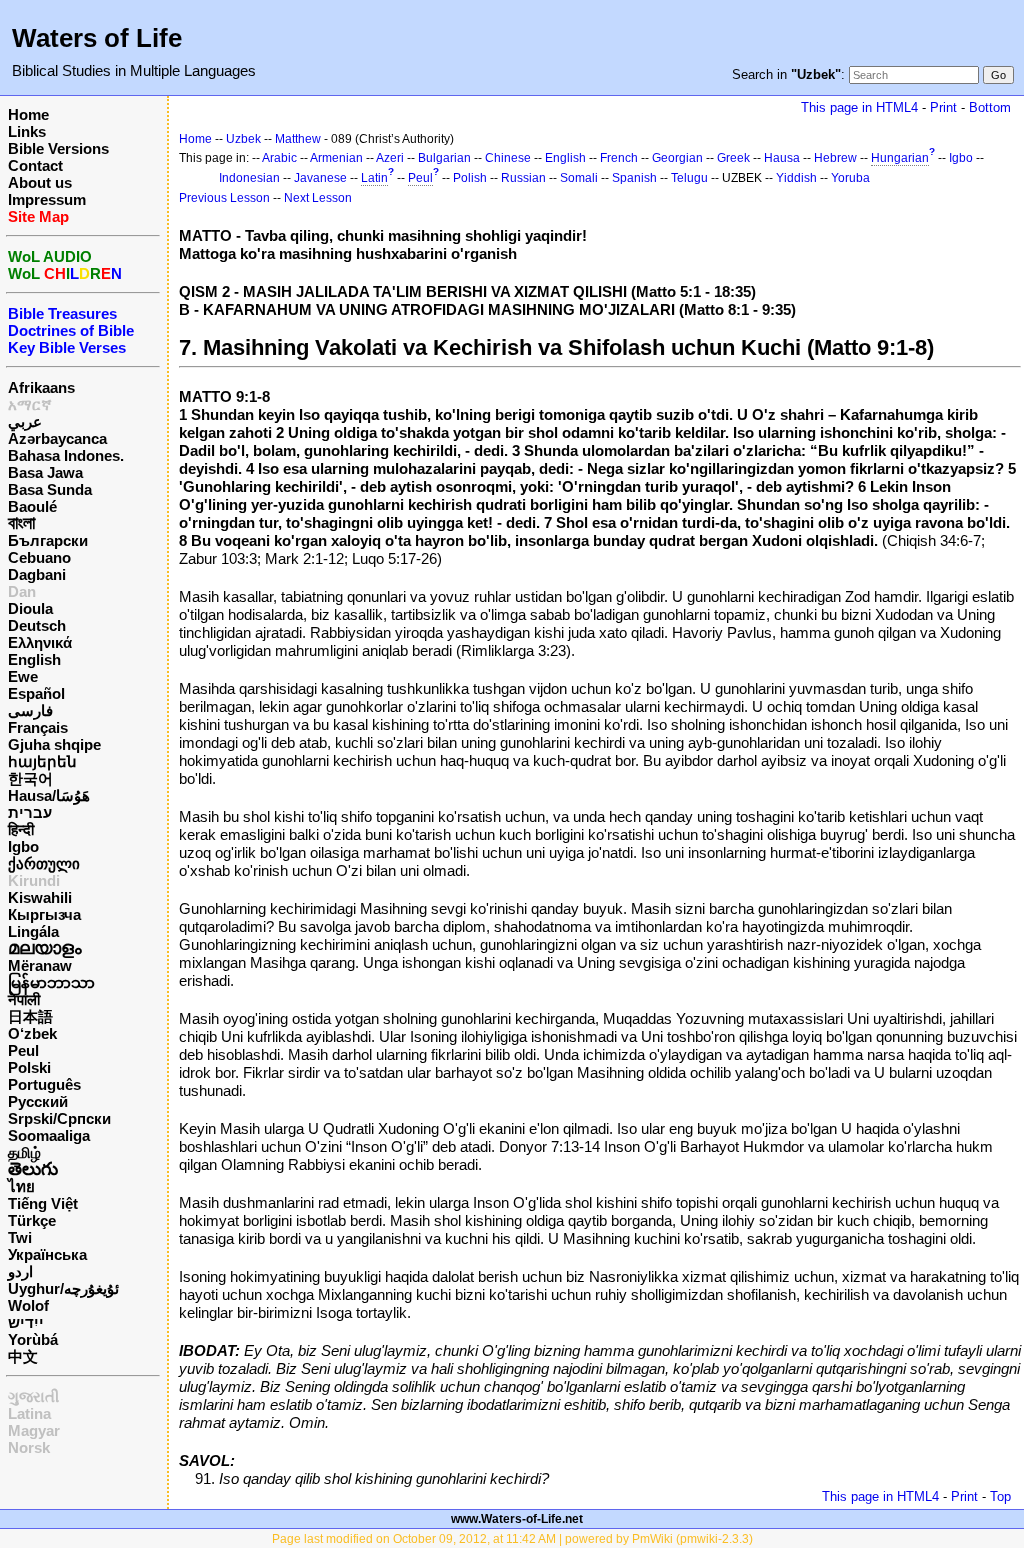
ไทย (21, 1186)
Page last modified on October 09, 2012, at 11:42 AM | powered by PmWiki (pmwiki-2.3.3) (512, 1539)
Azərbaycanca (57, 438)
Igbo (23, 846)
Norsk (29, 1447)
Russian (523, 178)
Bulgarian (444, 158)
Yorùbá (33, 1339)
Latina (29, 1413)
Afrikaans (41, 387)
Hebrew (835, 158)
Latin (374, 178)
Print (943, 107)
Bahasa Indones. (66, 455)
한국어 (30, 778)
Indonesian (249, 178)
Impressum (47, 199)
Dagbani (37, 574)
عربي (25, 421)
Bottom (990, 107)
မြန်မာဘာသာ (51, 982)
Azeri (390, 158)
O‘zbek (32, 1033)
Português (44, 1084)
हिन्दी (21, 829)
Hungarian (900, 158)
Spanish (634, 178)
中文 (23, 1356)
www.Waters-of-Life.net (517, 1519)
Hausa (782, 158)
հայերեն (42, 761)
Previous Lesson (224, 198)
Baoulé (32, 506)
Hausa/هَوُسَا (49, 795)
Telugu (689, 178)
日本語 (30, 1016)
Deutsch (37, 625)
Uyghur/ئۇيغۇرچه (63, 1288)
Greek (733, 158)
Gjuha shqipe (54, 744)
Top (1000, 1496)
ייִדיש (26, 1322)
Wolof (28, 1305)
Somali (579, 178)
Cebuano (39, 557)
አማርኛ (30, 404)
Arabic (279, 158)
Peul (23, 1050)
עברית (30, 812)
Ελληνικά (40, 642)
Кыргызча (44, 914)
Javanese (320, 178)
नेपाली (24, 999)
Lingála (33, 931)
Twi (20, 1237)
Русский (38, 1101)
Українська (47, 1254)
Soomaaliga (49, 1135)
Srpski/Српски (59, 1118)
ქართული (44, 863)
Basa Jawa (45, 472)
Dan (22, 591)
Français (38, 727)
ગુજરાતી (33, 1396)
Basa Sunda (50, 489)
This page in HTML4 (859, 107)
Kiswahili (40, 897)
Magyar (34, 1430)
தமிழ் (24, 1152)
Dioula (30, 608)
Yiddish (796, 178)
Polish (470, 178)
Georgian (677, 158)
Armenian (336, 158)
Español (36, 693)
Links (27, 131)
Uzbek (243, 139)
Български (48, 540)
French (619, 158)
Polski (29, 1067)
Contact (35, 165)
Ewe (23, 676)
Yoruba (850, 178)
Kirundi (34, 880)
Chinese (508, 158)
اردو (20, 1271)
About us (40, 182)
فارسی (30, 710)
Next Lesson (318, 198)
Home (28, 114)
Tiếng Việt (43, 1203)
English (34, 659)
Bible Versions (58, 148)
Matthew (298, 139)
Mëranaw (40, 965)
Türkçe (32, 1220)
